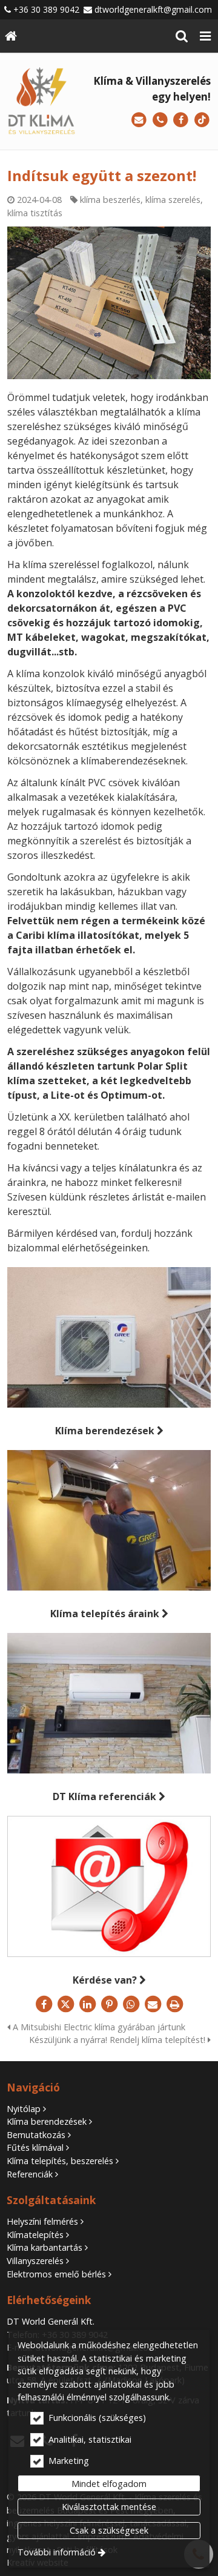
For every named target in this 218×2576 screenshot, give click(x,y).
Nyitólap (24, 2109)
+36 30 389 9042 (46, 9)
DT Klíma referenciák (104, 1796)
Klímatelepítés (35, 2235)
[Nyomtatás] (174, 2004)
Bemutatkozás (36, 2135)
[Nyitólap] (11, 36)
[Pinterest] (109, 2004)
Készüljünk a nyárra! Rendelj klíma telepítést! (118, 2040)
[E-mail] (139, 120)
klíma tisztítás (35, 213)
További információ (57, 2552)
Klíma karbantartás (45, 2247)
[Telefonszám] (160, 120)
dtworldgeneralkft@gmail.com (153, 9)
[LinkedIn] (87, 2004)
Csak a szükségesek (109, 2530)
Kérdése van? (105, 1980)
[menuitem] (11, 36)
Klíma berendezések (105, 1431)
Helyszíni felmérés (42, 2221)
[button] (205, 36)
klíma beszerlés (110, 200)
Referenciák (30, 2174)
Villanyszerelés (35, 2261)
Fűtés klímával (35, 2147)
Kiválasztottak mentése (109, 2507)
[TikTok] (202, 120)
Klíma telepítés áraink (105, 1614)
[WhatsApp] (131, 2004)
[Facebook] (181, 120)
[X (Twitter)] (65, 2004)
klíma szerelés (173, 200)
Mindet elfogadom (109, 2484)
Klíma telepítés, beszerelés (60, 2161)
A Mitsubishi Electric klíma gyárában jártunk (98, 2027)
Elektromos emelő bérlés (56, 2274)
